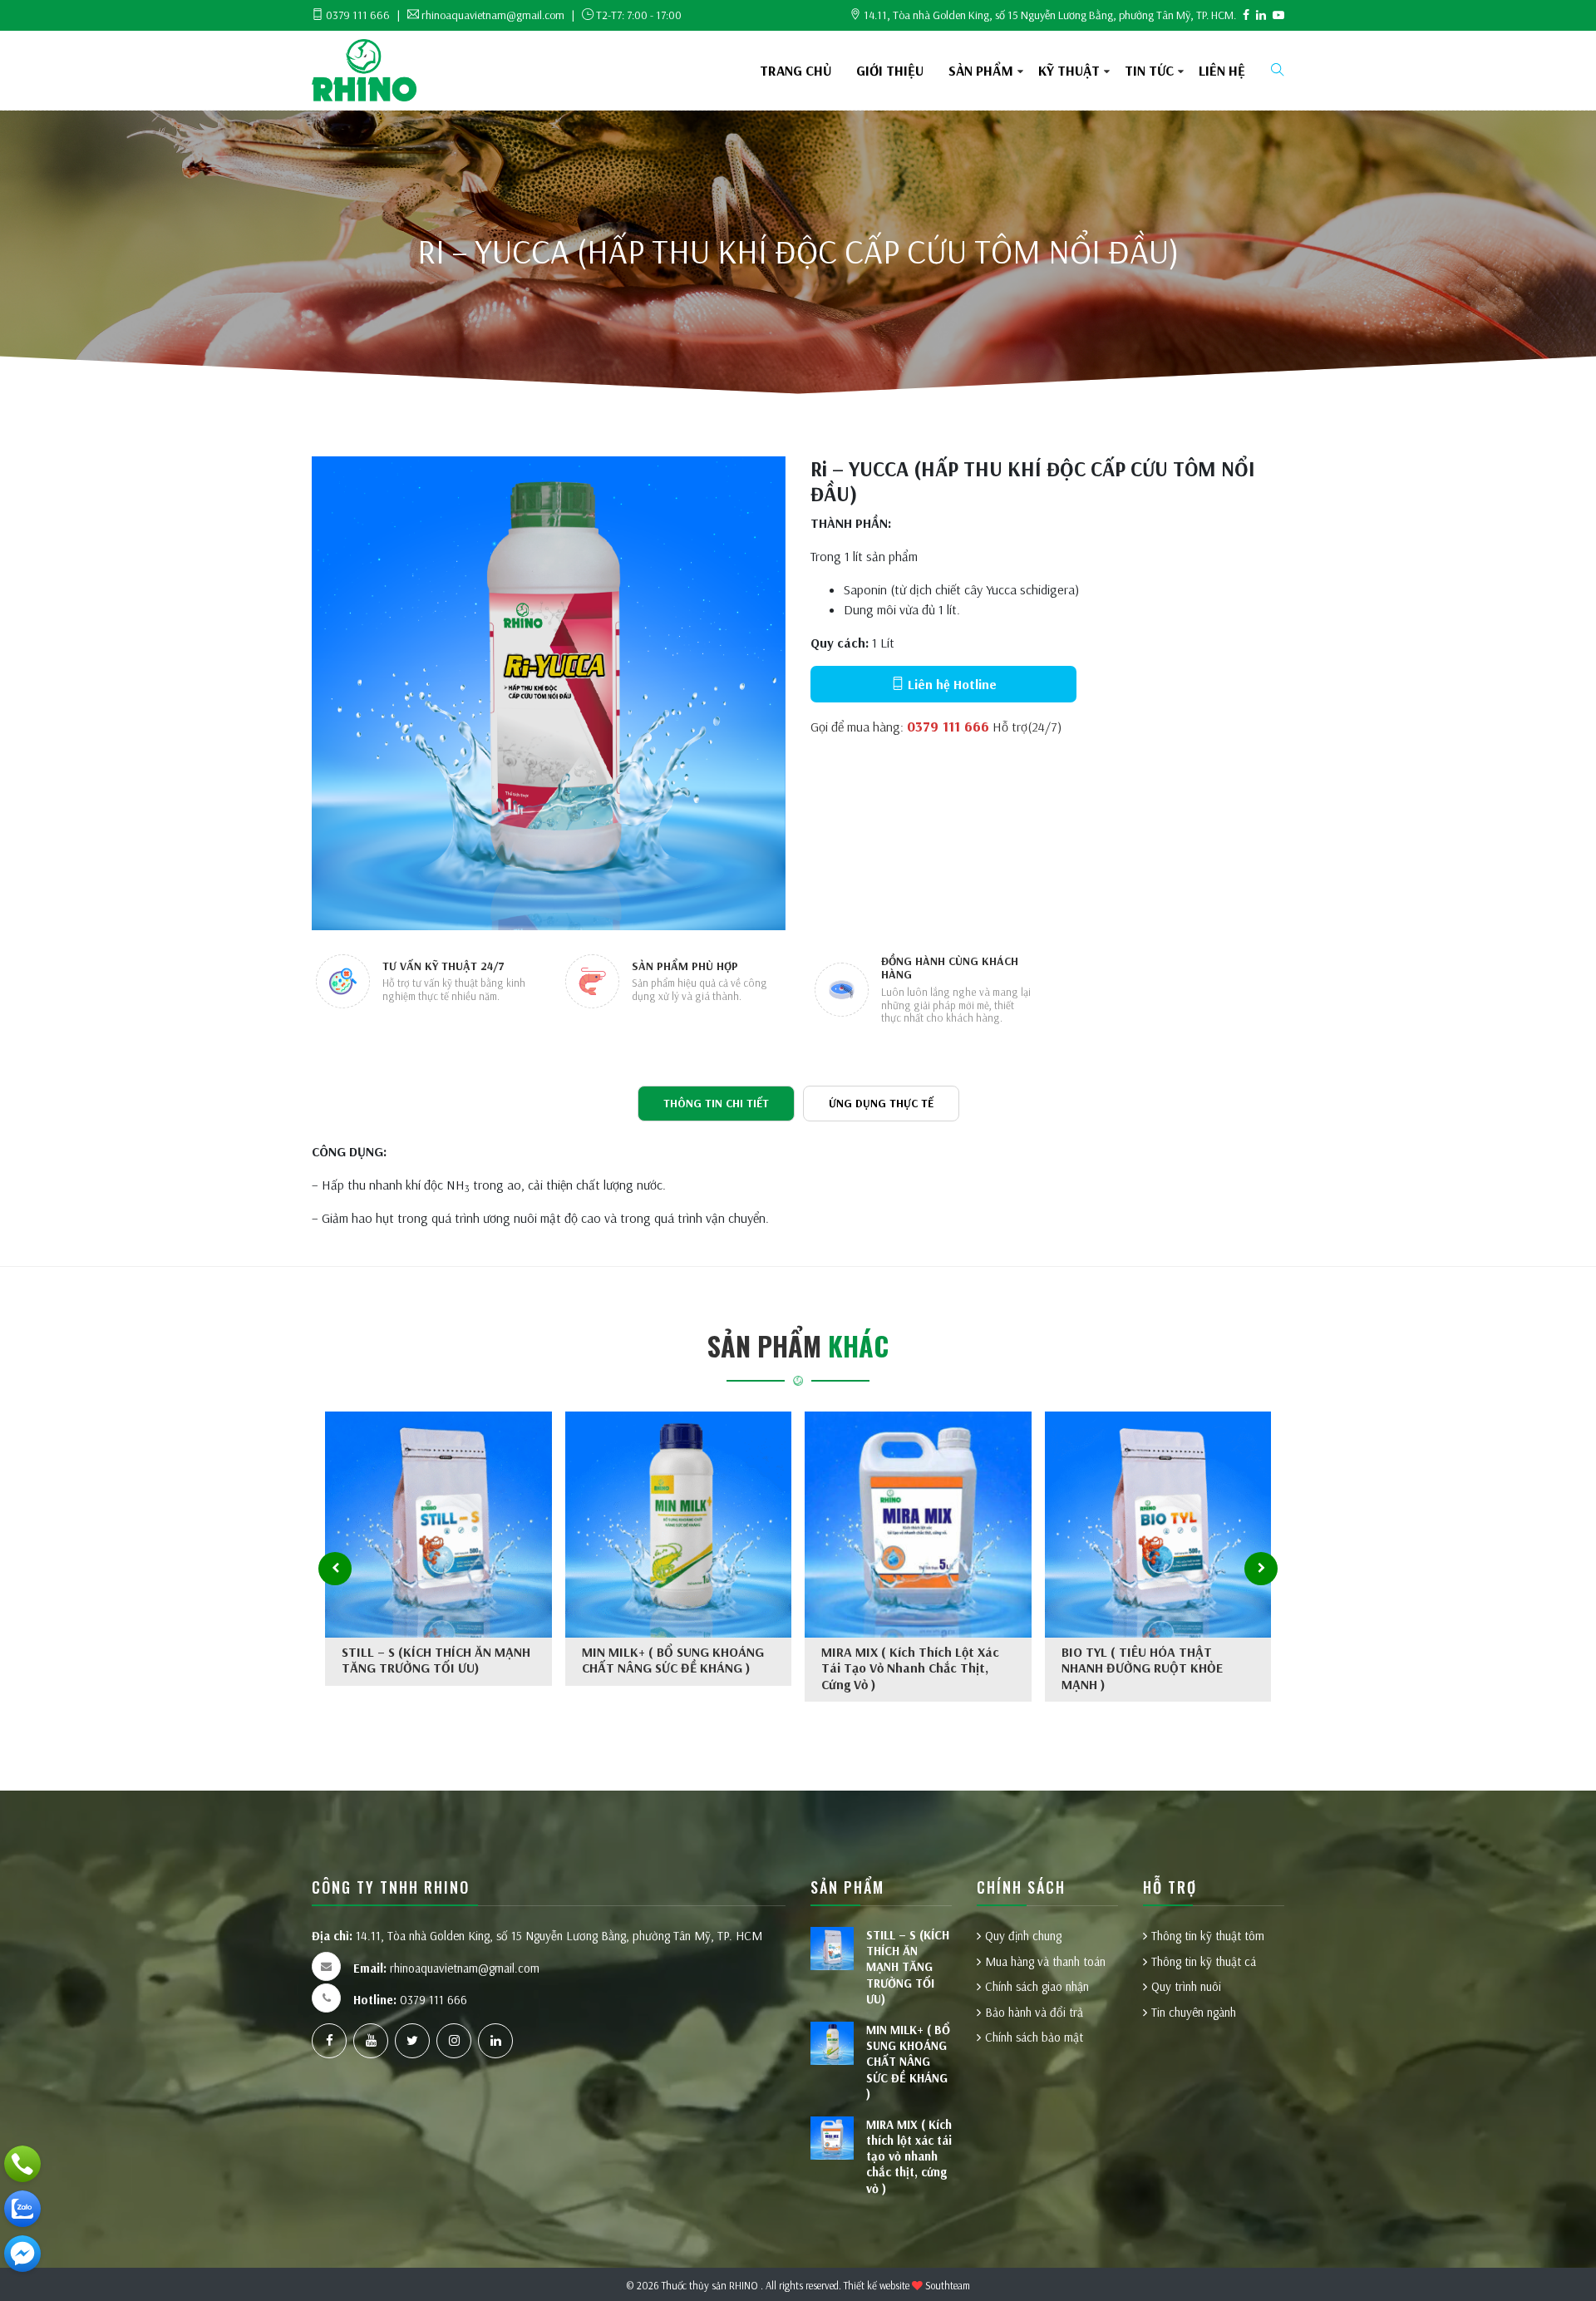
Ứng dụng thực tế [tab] (881, 1103)
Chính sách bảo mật (1034, 2037)
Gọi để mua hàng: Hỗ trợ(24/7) (936, 727)
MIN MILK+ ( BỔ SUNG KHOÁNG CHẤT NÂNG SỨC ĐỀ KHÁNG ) (673, 1660)
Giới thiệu (890, 70)
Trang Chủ (796, 70)
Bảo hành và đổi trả (1034, 2012)
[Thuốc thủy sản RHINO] (364, 69)
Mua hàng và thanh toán (1045, 1961)
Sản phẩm (981, 70)
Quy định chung (1023, 1936)
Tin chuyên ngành (1194, 2012)
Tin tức (1149, 70)
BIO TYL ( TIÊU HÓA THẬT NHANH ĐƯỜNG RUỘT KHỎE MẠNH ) (1142, 1668)
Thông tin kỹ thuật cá (1204, 1961)
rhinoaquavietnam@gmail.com (446, 1968)
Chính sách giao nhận (1037, 1986)
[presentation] (335, 1569)
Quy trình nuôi (1186, 1986)
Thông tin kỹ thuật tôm (1208, 1936)
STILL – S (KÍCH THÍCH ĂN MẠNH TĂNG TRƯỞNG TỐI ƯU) (436, 1660)
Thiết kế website (877, 2285)
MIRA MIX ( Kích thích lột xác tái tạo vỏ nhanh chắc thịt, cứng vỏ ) (910, 1668)
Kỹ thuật (1069, 70)
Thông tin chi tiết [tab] (716, 1103)
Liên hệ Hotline (951, 684)
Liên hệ (1222, 70)
